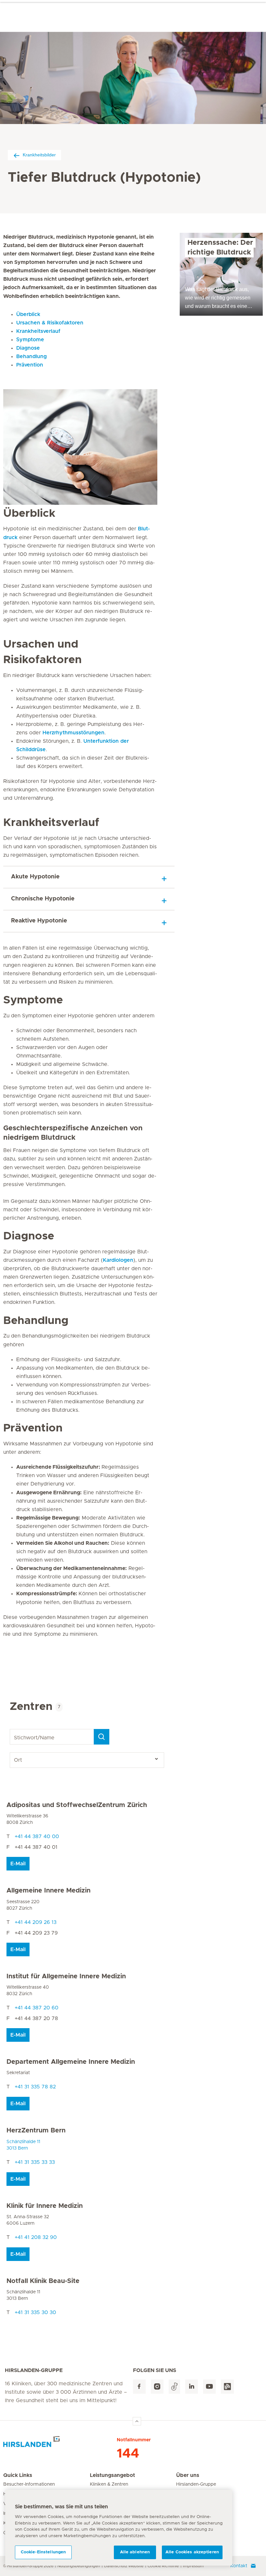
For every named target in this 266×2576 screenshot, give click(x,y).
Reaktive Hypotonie (39, 921)
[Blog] (227, 2387)
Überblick (28, 314)
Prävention (30, 365)
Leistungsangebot (112, 2475)
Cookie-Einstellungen (43, 2552)
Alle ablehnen (135, 2552)
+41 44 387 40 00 (37, 1836)
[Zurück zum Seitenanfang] (137, 2421)
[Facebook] (139, 2387)
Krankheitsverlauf (38, 331)
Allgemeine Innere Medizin (48, 1891)
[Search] (102, 1737)
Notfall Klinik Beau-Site (43, 2281)
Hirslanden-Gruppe (196, 2484)
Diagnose (28, 348)
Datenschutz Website (124, 2566)
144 (128, 2454)
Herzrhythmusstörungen (73, 733)
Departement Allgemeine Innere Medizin (71, 2062)
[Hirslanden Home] (60, 2444)
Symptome (30, 340)
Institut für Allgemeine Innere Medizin (66, 1976)
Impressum (193, 2566)
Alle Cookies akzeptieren (192, 2552)
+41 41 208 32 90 (36, 2237)
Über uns (188, 2475)
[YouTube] (209, 2387)
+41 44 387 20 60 (36, 2008)
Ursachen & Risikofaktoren (50, 323)
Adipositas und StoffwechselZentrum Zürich (77, 1805)
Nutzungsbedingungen (79, 2566)
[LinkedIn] (192, 2387)
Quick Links (18, 2475)
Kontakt (239, 2566)
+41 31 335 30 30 (35, 2312)
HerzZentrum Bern (36, 2130)
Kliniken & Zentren (109, 2484)
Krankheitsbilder (39, 155)
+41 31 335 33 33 (35, 2162)
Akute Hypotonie (35, 877)
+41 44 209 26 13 (36, 1922)
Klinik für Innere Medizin (45, 2206)
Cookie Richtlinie (163, 2566)
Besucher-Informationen (29, 2484)
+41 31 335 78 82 (35, 2087)
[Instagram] (157, 2387)
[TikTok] (174, 2387)
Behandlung (31, 356)
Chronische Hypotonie (43, 899)
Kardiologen (118, 1260)
